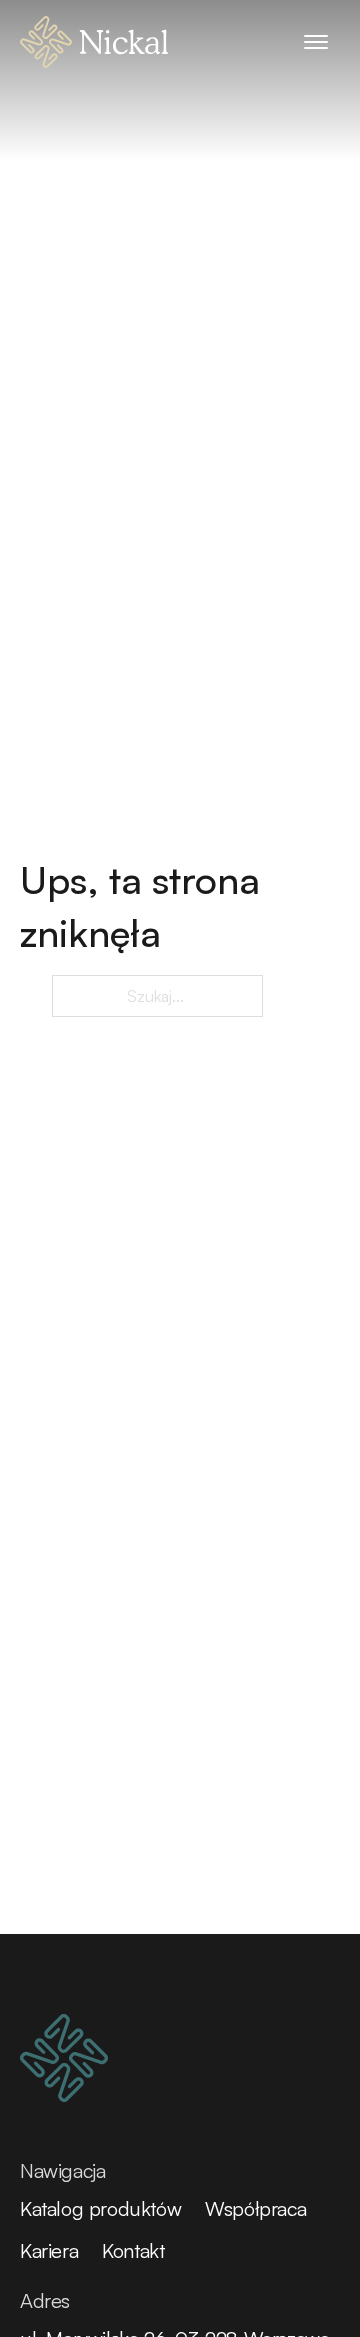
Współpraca (255, 2208)
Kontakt (133, 2250)
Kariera (49, 2250)
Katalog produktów (100, 2208)
